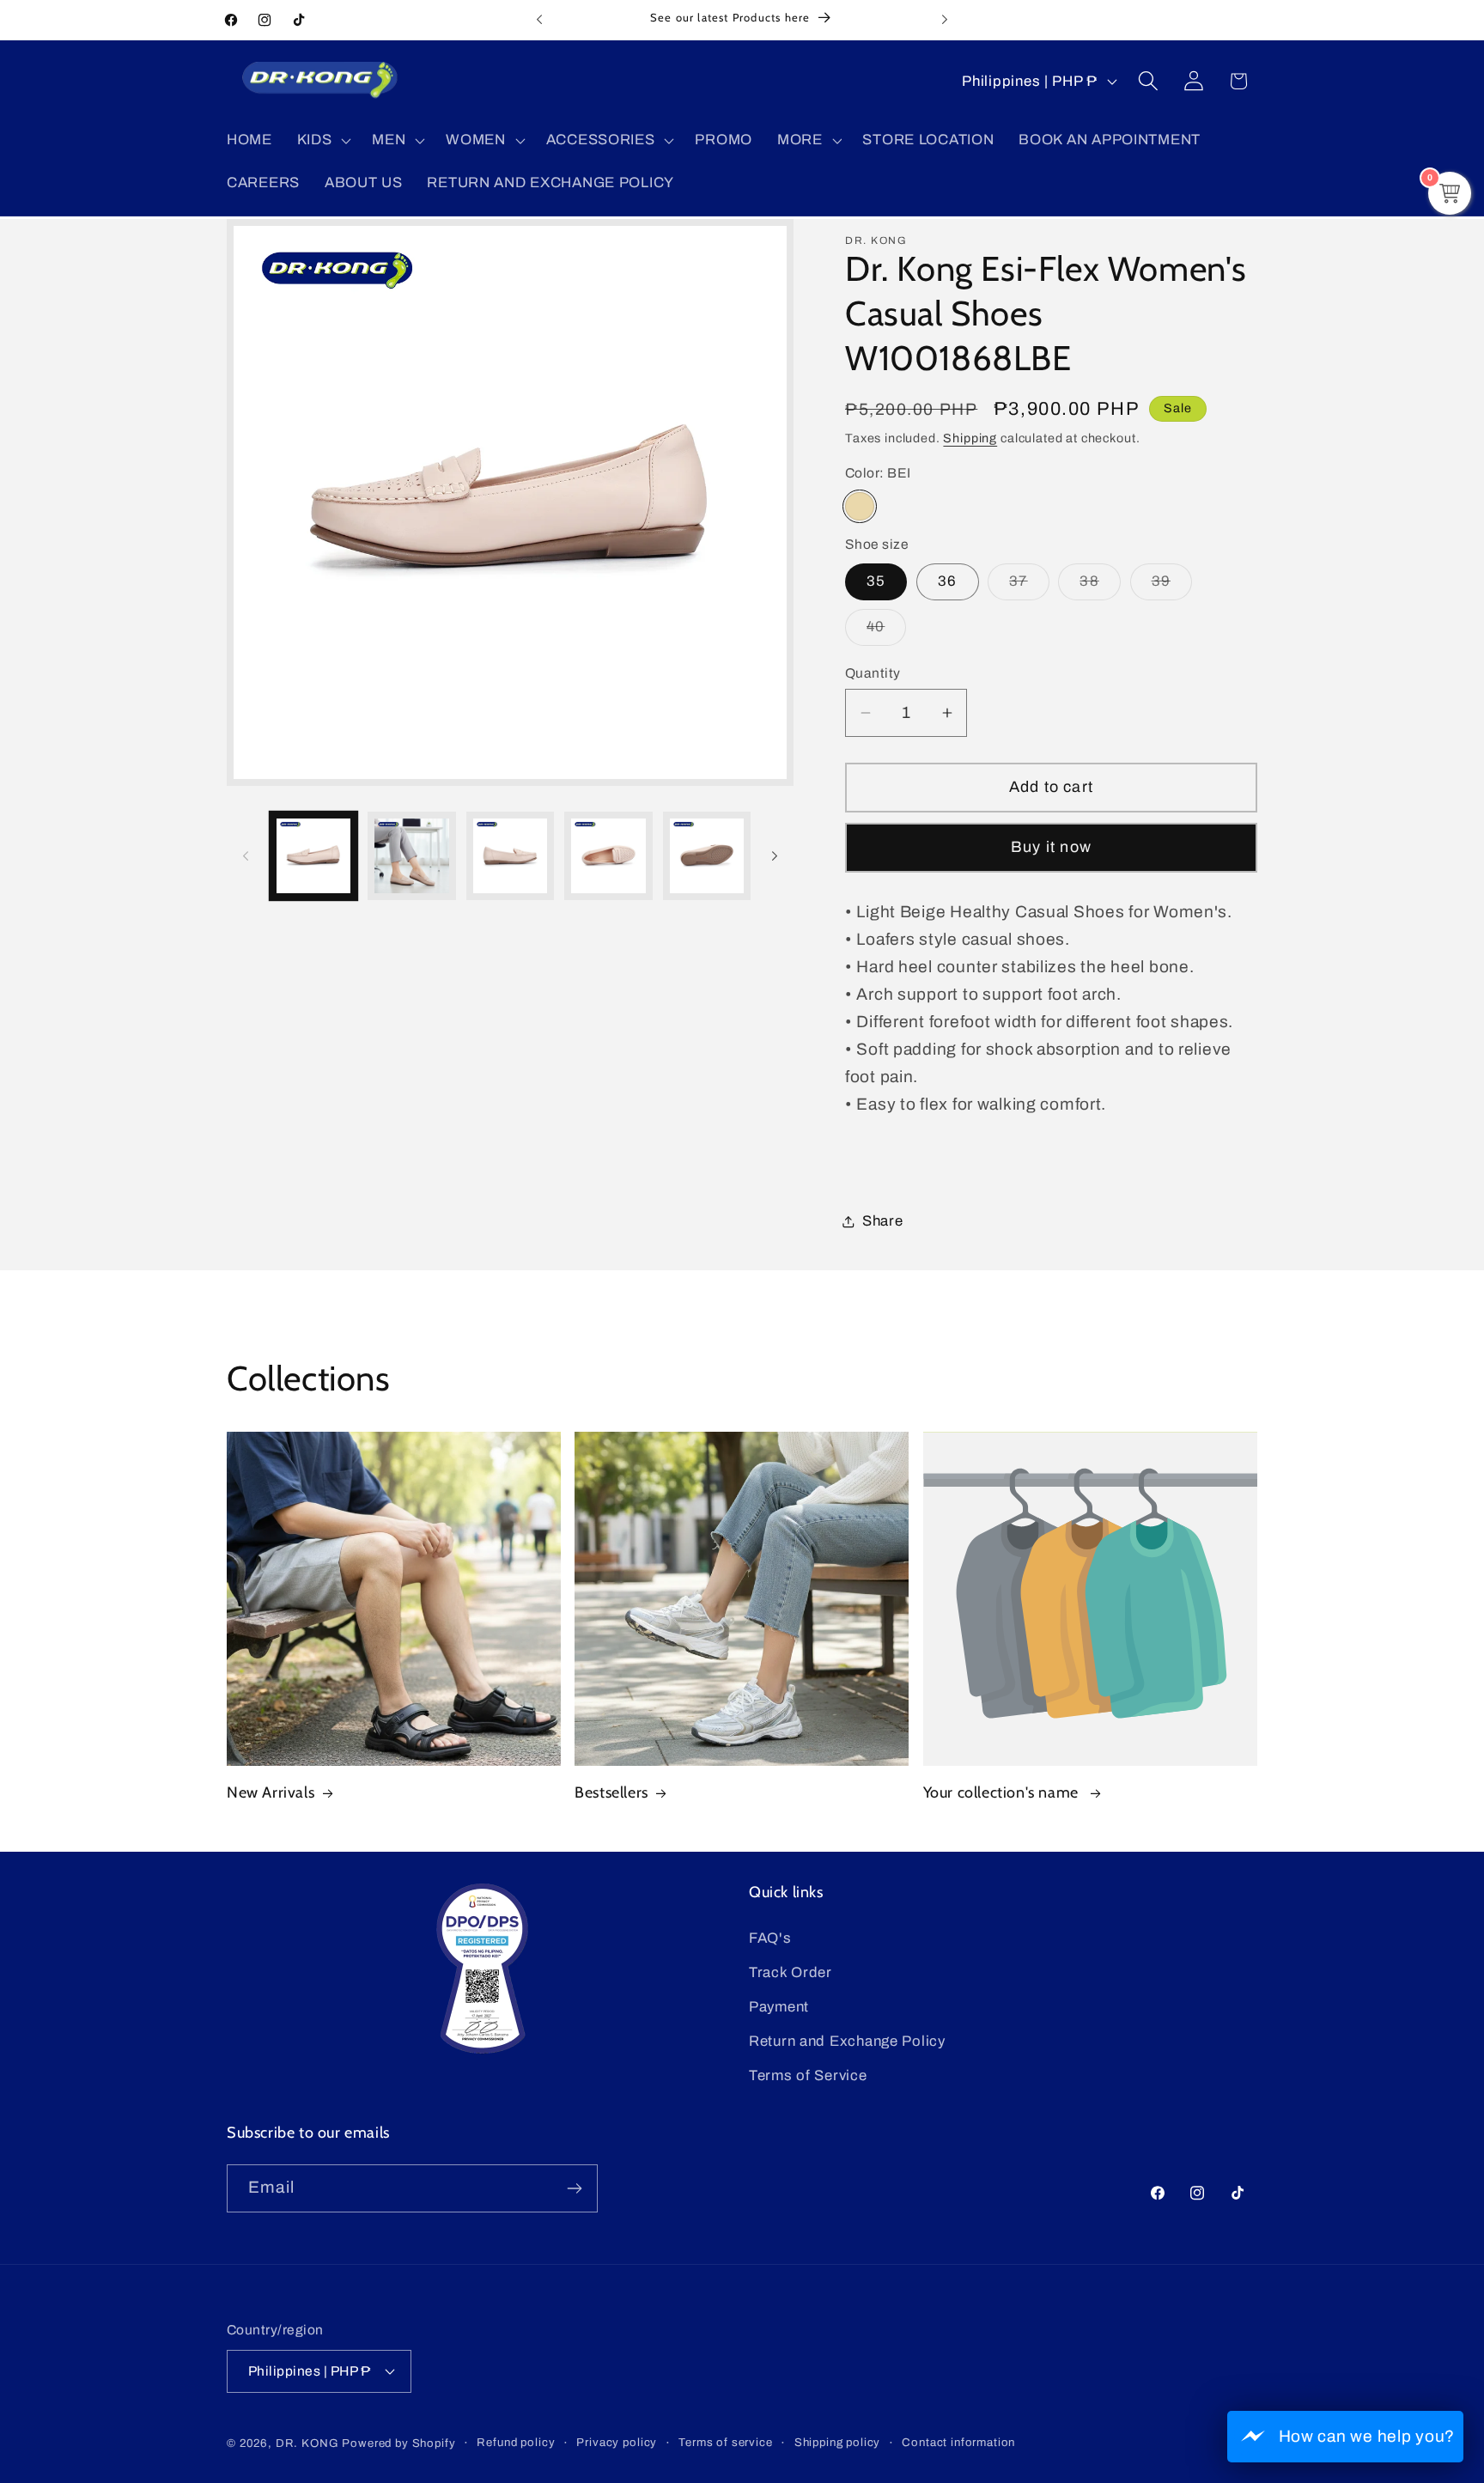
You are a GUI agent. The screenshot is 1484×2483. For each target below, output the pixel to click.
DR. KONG (307, 2443)
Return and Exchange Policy (847, 2041)
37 (1029, 586)
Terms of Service (808, 2075)
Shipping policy (838, 2442)
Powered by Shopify (398, 2443)
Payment (779, 2007)
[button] (322, 141)
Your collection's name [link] (1003, 1792)
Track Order (791, 1972)
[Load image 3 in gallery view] (510, 855)
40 (886, 632)
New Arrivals (271, 1792)
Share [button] (883, 1221)
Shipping (970, 438)
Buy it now (1051, 847)
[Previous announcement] (539, 20)
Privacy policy (617, 2442)
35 (876, 581)
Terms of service (725, 2442)
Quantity (873, 673)
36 (947, 581)
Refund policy (516, 2442)
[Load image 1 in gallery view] (313, 855)
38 (1100, 586)
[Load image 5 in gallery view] (707, 855)
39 (1172, 586)
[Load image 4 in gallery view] (608, 855)
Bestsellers (611, 1792)
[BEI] (860, 507)
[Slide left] (246, 855)
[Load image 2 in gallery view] (411, 855)
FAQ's (770, 1938)
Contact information (958, 2442)
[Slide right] (775, 855)
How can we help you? (1367, 2436)
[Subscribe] (574, 2188)
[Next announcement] (945, 20)
